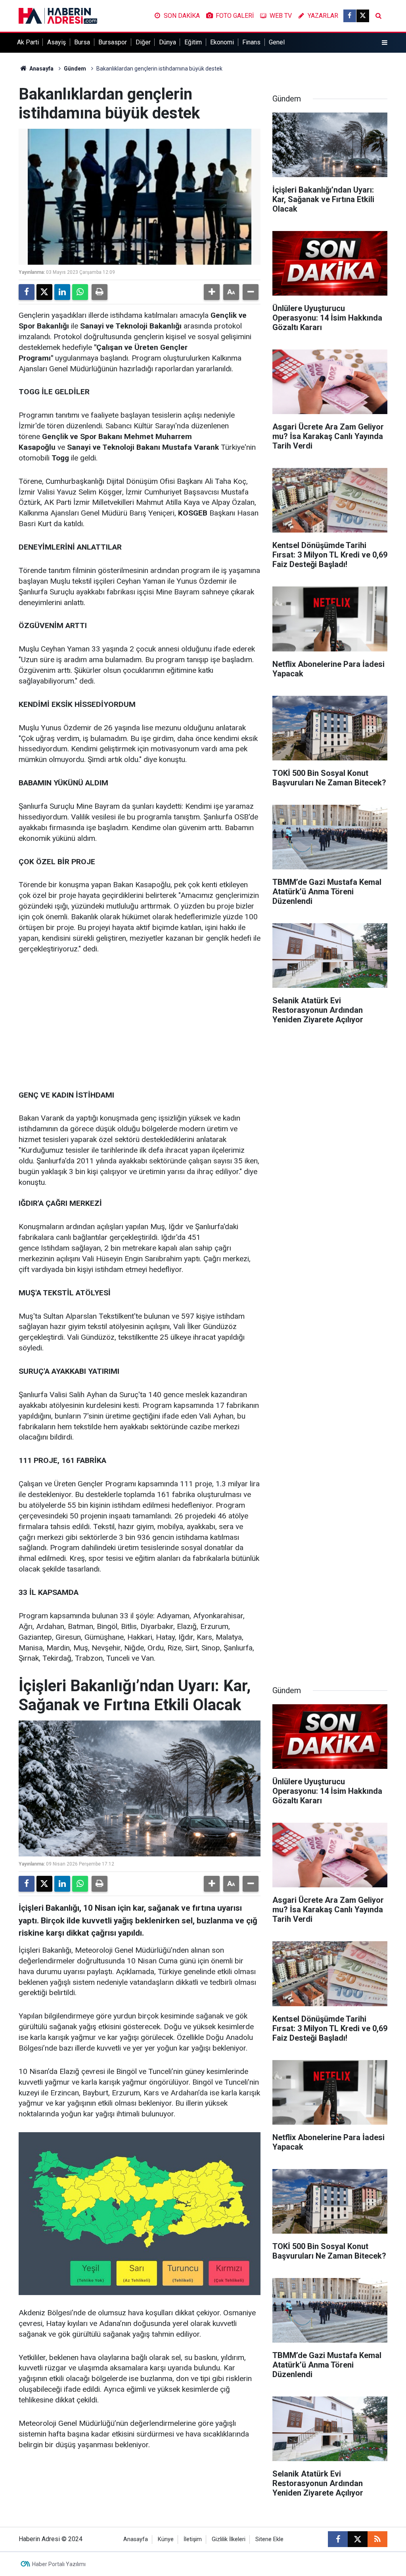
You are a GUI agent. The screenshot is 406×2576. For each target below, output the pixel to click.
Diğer (143, 42)
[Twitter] (44, 292)
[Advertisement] (140, 1023)
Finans (251, 42)
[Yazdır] (100, 292)
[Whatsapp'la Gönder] (80, 292)
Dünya (168, 42)
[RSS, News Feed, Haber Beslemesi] (377, 2539)
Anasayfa (41, 69)
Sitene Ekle (269, 2539)
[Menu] (385, 43)
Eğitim (193, 42)
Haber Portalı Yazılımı (59, 2564)
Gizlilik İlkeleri (229, 2539)
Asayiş (56, 42)
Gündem (75, 69)
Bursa (82, 42)
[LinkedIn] (62, 292)
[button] (212, 292)
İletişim (193, 2539)
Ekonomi (222, 42)
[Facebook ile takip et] (350, 16)
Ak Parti (28, 42)
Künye (166, 2539)
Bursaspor (113, 42)
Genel (277, 42)
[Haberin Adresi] (58, 15)
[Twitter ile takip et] (363, 16)
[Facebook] (27, 292)
